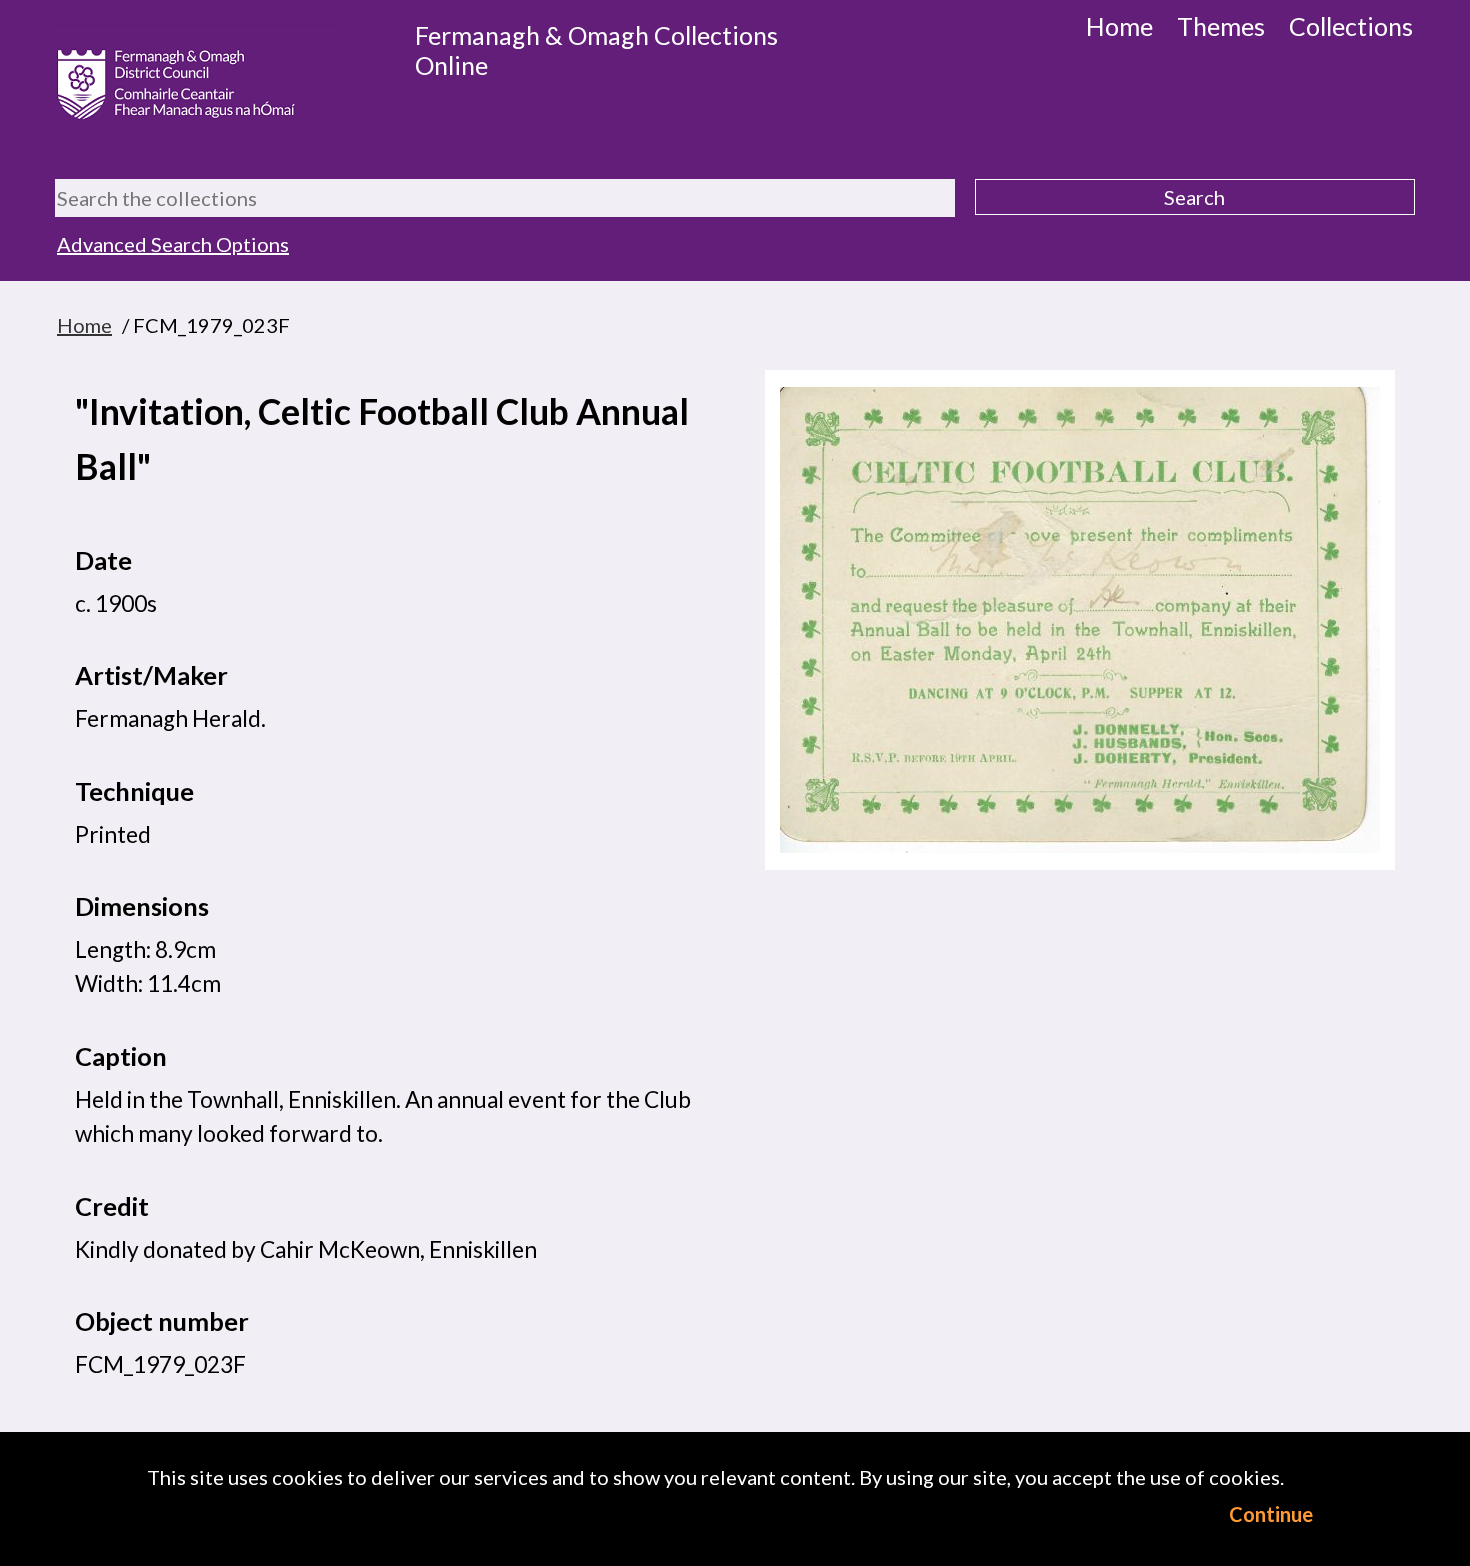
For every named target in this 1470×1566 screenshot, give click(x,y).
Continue (1271, 1514)
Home (1119, 26)
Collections (1351, 26)
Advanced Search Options (173, 244)
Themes (1221, 26)
